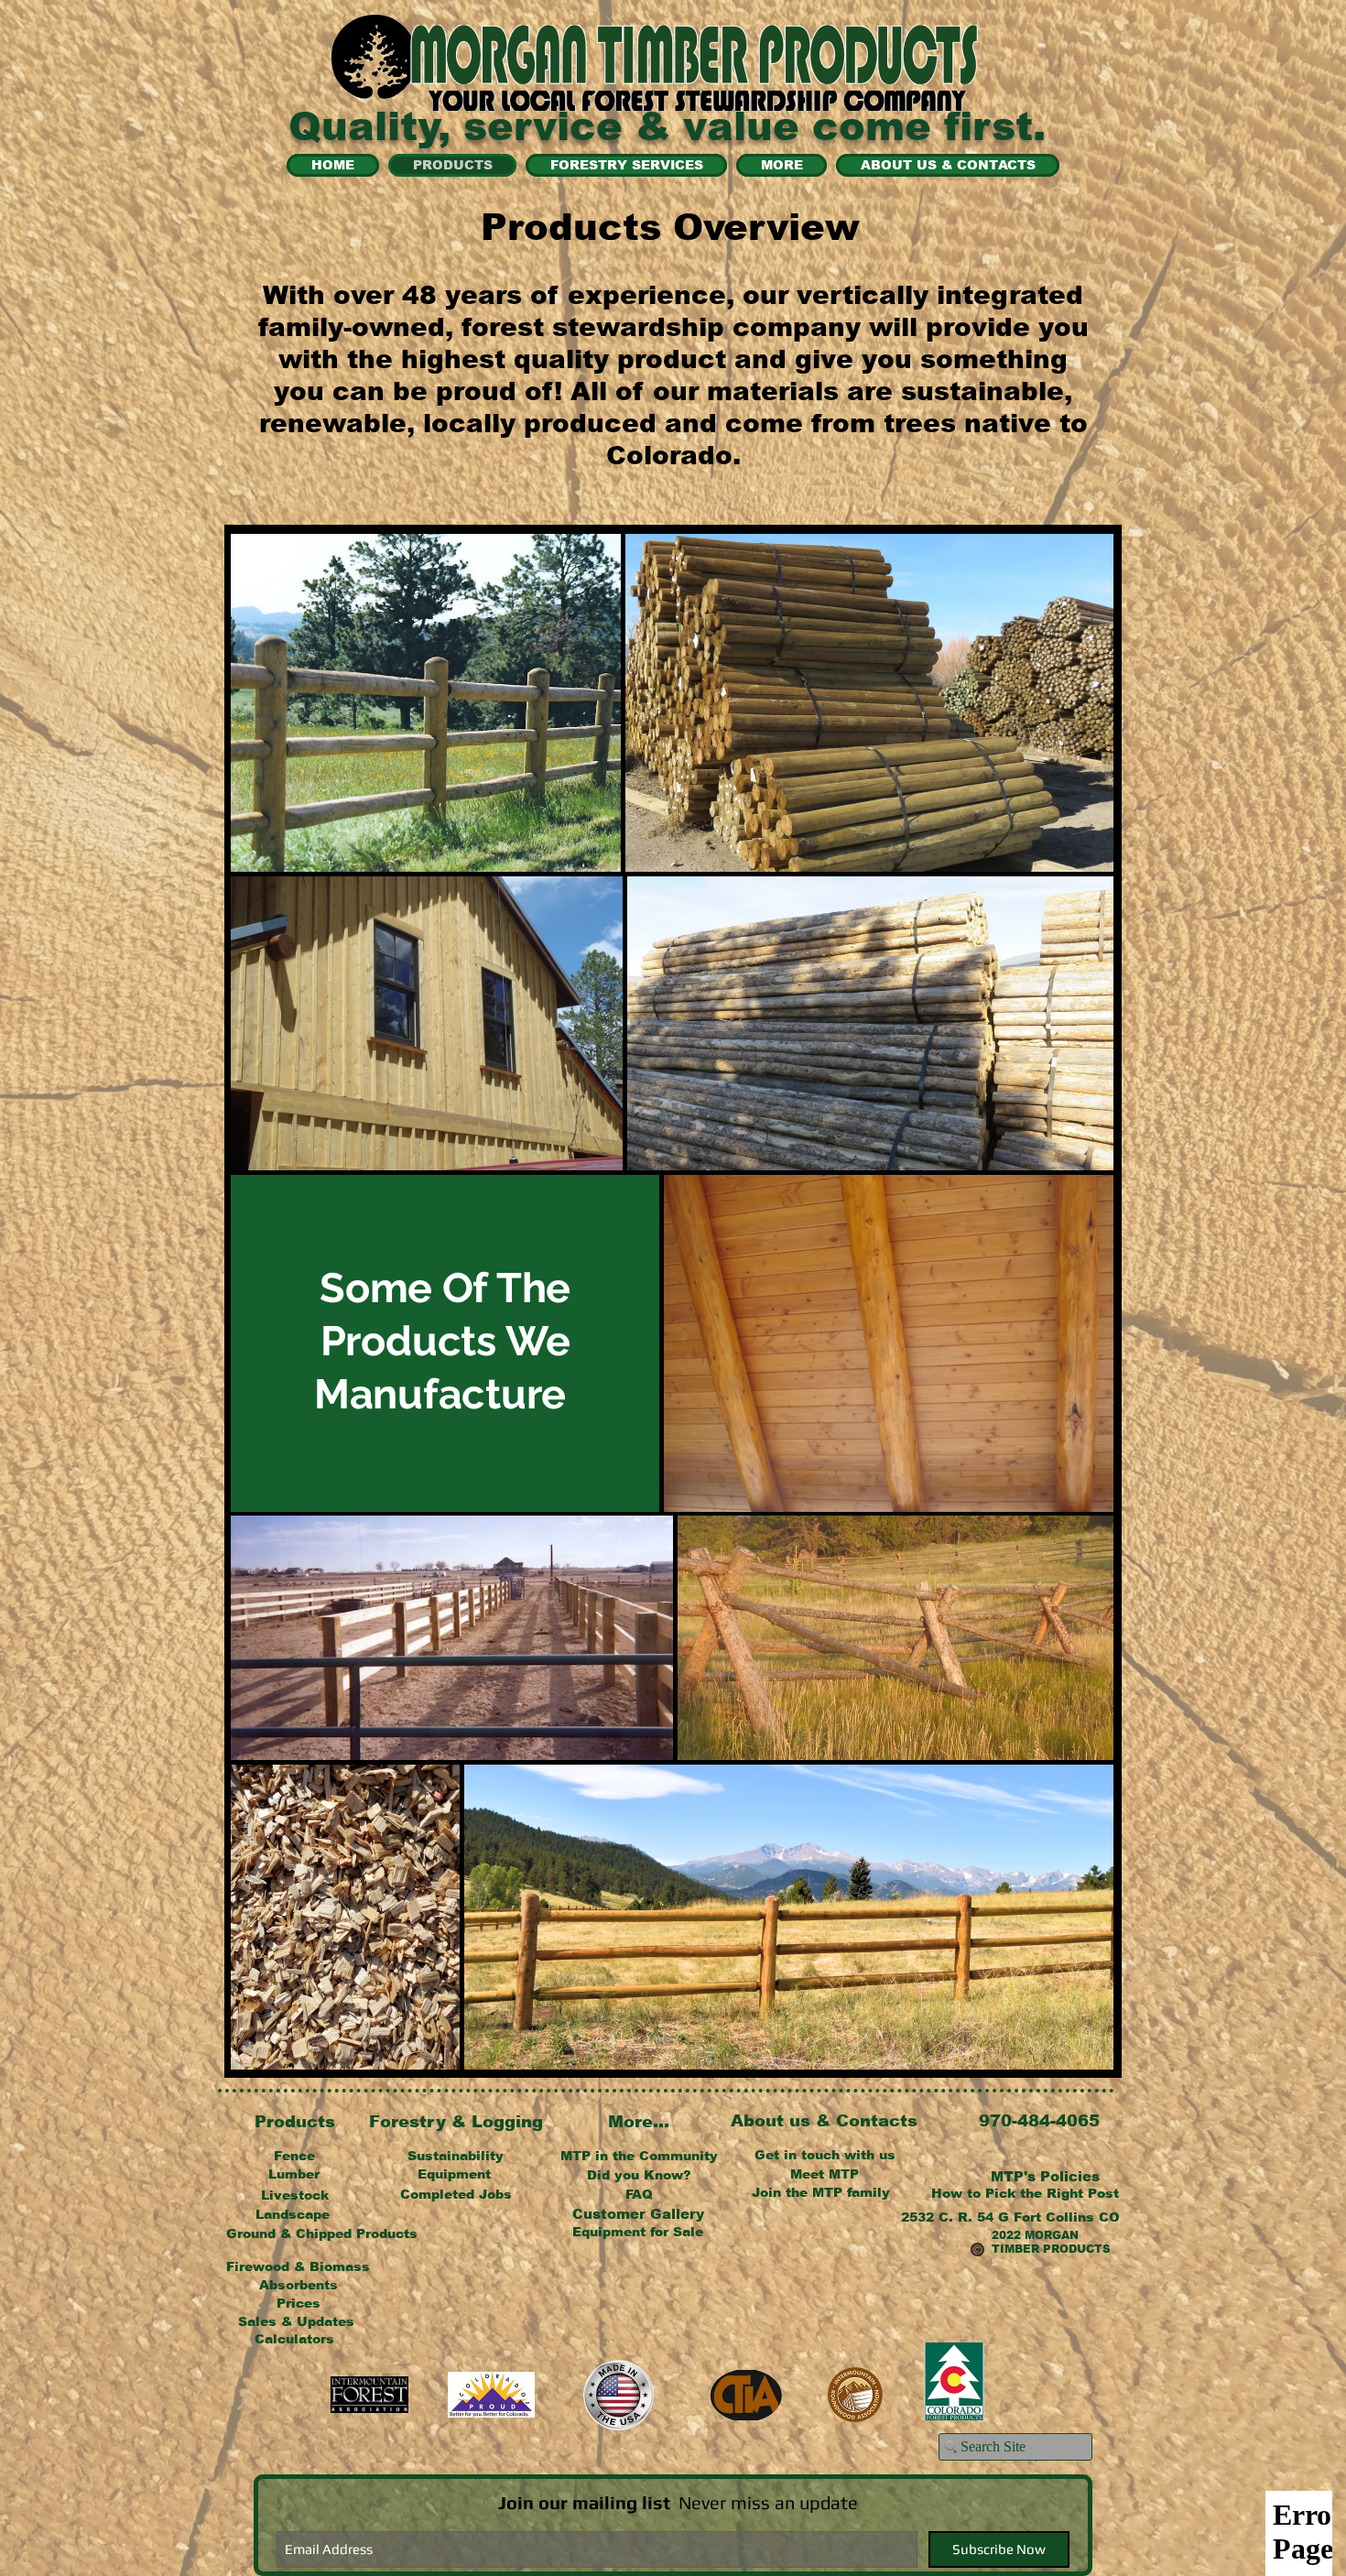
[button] (1045, 2176)
